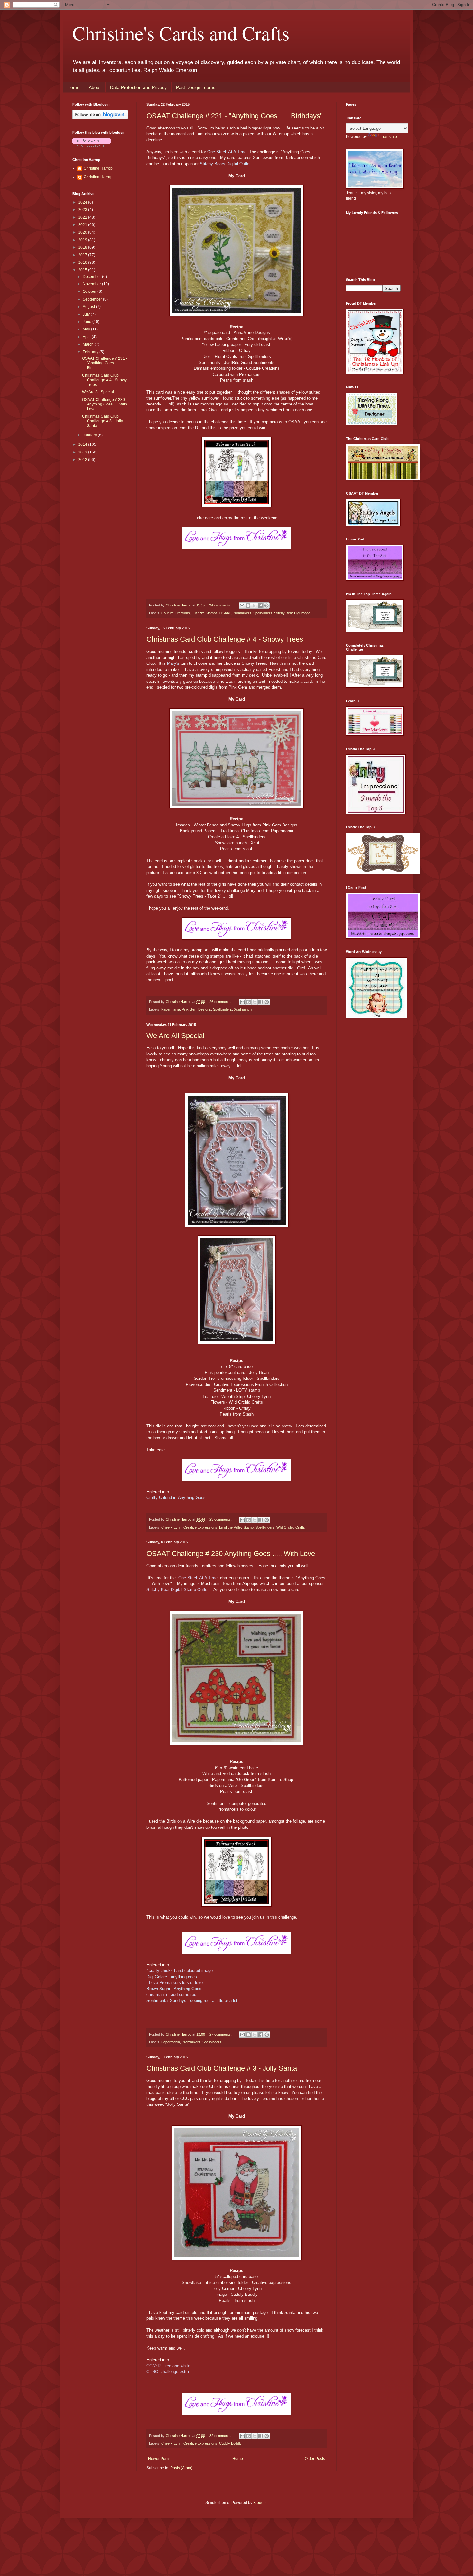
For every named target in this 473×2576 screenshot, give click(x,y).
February (91, 352)
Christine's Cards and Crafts (181, 33)
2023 (83, 210)
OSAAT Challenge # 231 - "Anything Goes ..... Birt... (105, 363)
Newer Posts (159, 2459)
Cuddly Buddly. (231, 2443)
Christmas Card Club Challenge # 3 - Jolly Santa (222, 2068)
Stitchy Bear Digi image (292, 613)
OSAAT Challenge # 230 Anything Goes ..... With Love (231, 1554)
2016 (83, 262)
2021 (83, 225)
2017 (83, 255)
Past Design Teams (196, 87)
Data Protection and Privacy (138, 87)
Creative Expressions (200, 1527)
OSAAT (225, 613)
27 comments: (221, 2034)
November (92, 284)
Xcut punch (243, 1009)
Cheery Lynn (171, 1527)
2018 (83, 247)
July (87, 314)
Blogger (260, 2503)
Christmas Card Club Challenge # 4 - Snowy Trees (225, 639)
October (90, 291)
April (87, 337)
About (95, 87)
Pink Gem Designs (196, 1009)
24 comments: (221, 605)
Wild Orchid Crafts (291, 1527)
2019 (83, 240)
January (90, 435)
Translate (389, 137)
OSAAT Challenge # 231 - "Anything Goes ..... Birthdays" (235, 116)
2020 (83, 232)
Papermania (171, 1009)
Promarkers (242, 613)
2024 (83, 202)
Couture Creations (176, 613)
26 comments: (221, 1002)
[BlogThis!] (248, 606)
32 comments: (221, 2436)
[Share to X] (254, 606)
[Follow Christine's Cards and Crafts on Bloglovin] (100, 118)
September (93, 299)
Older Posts (315, 2459)
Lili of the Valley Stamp (236, 1527)
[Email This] (242, 606)
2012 (83, 460)
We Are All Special (175, 1036)
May (87, 329)
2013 (83, 452)
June (88, 322)
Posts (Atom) (181, 2468)
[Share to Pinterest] (266, 606)
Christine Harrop (98, 168)
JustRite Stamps (205, 613)
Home (73, 87)
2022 (83, 217)
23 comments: (221, 1519)
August (89, 307)
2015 (83, 270)
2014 (83, 444)
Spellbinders (263, 613)
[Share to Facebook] (260, 606)
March (89, 344)
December (92, 277)
